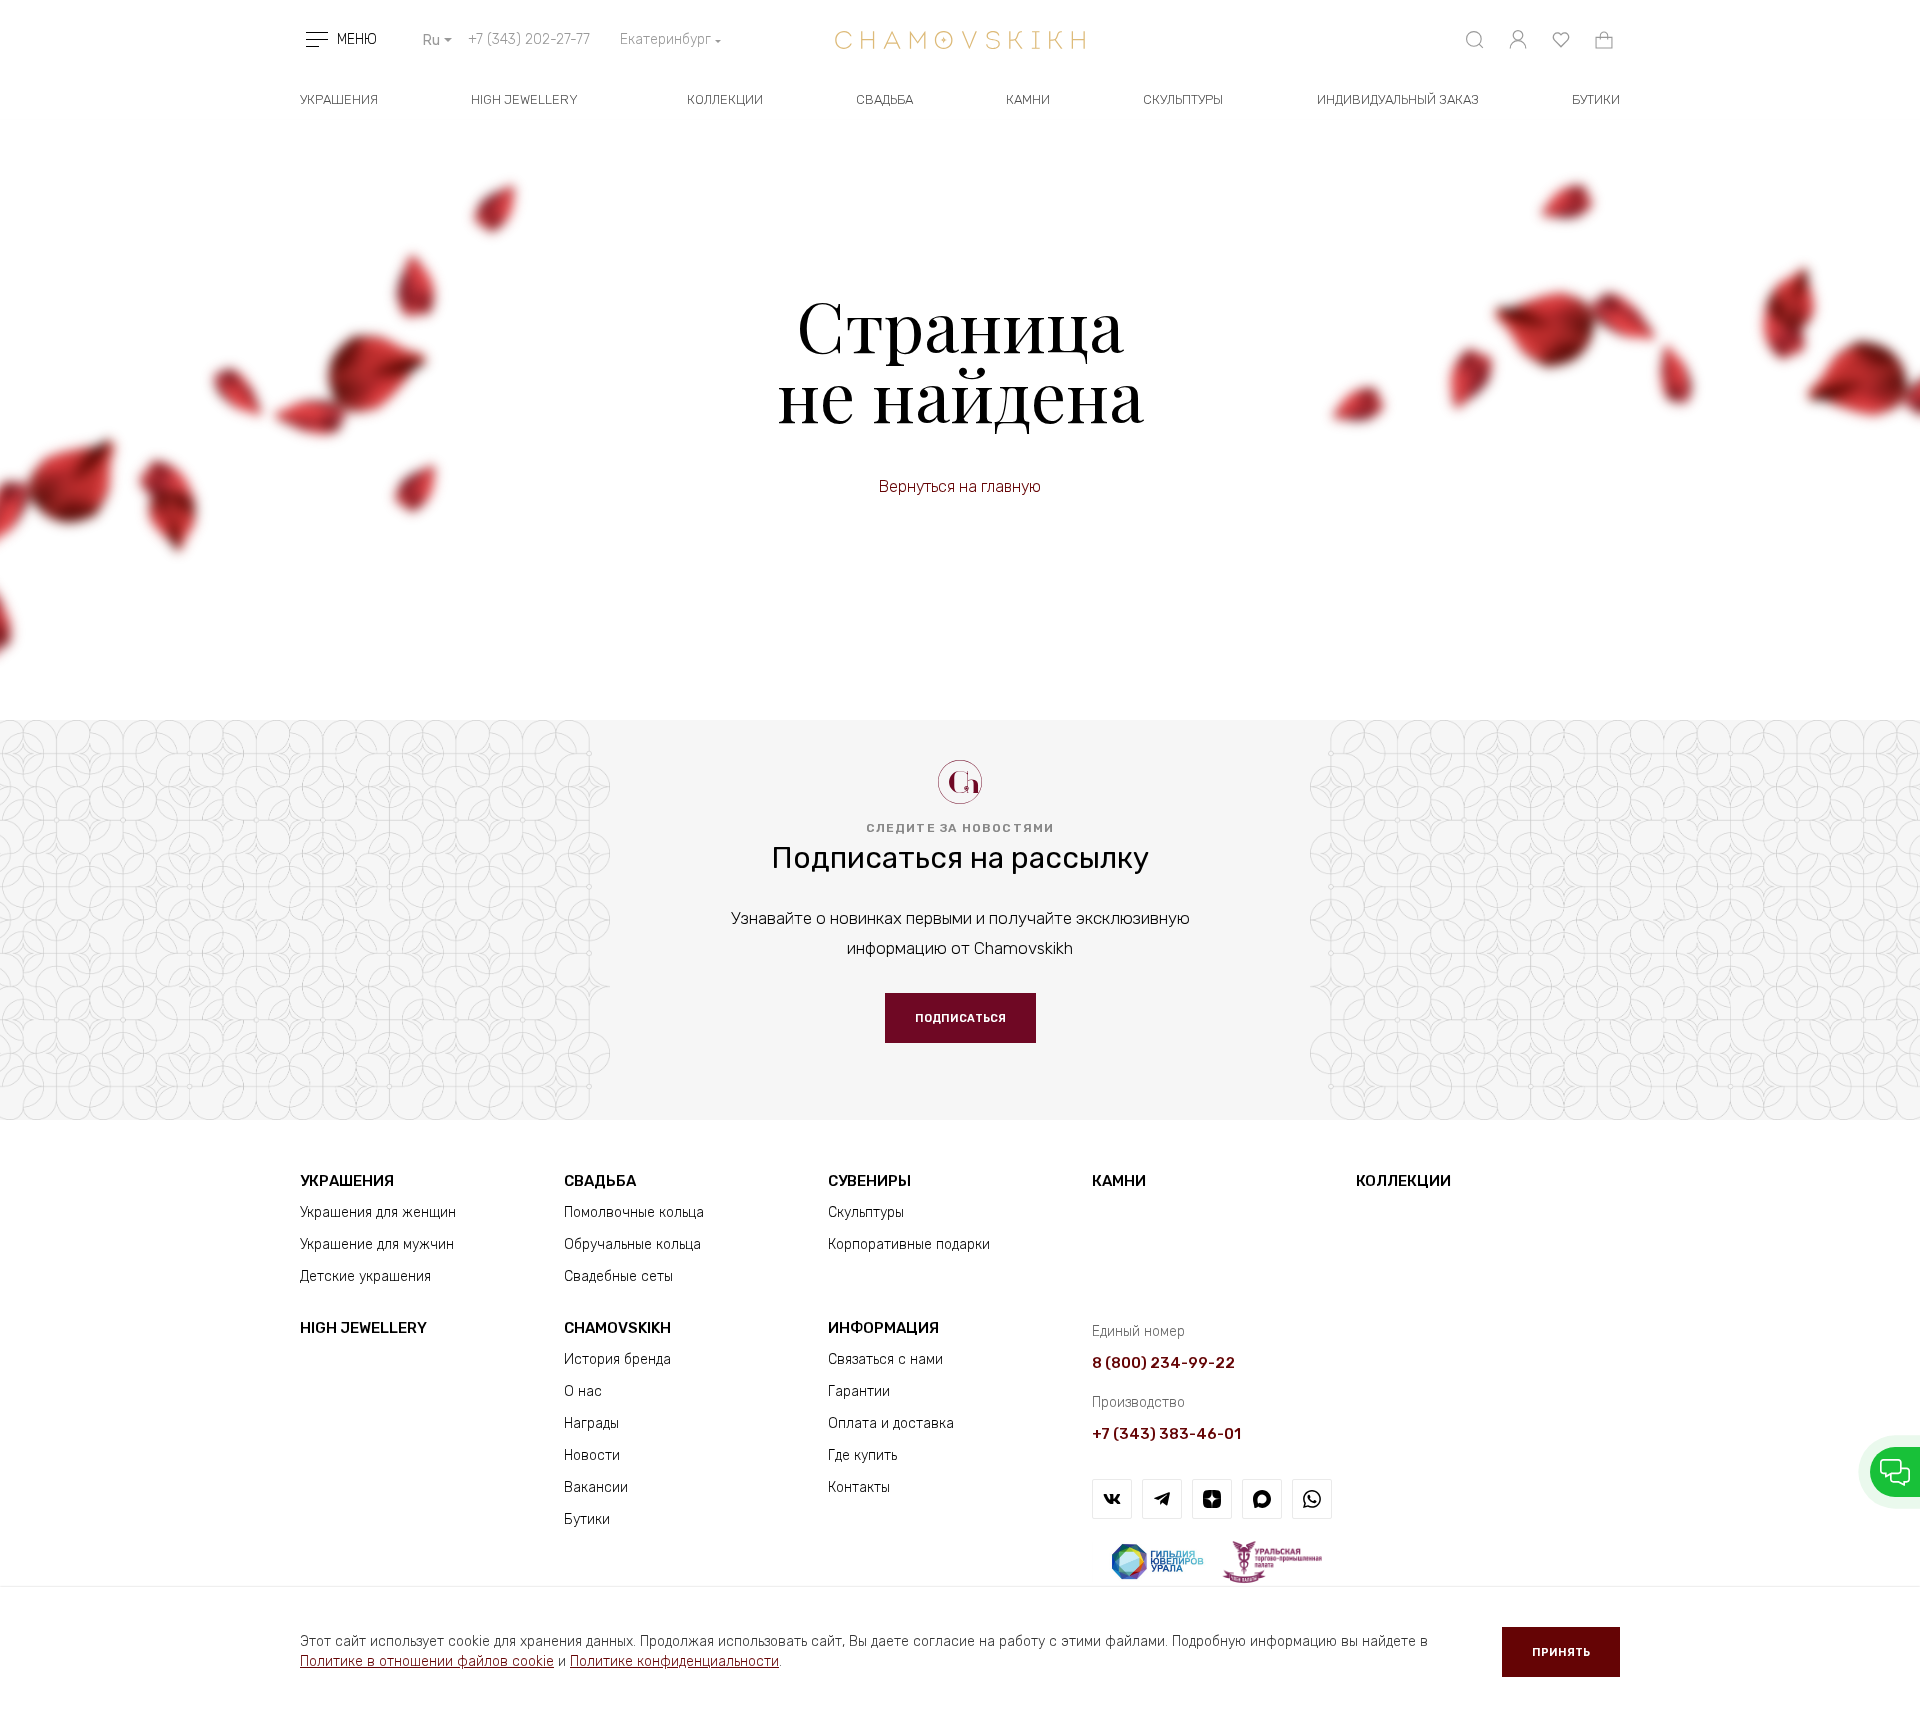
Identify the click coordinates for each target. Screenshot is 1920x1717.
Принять (1561, 1652)
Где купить (862, 1455)
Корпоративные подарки (909, 1244)
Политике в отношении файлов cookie (427, 1661)
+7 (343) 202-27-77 (529, 39)
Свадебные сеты (618, 1276)
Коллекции (725, 99)
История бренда (617, 1359)
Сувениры (869, 1181)
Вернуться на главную (960, 486)
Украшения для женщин (378, 1212)
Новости (592, 1455)
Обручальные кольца (632, 1244)
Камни (1028, 99)
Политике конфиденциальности (674, 1661)
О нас (583, 1391)
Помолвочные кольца (634, 1212)
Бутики (587, 1519)
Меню (357, 39)
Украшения (339, 99)
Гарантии (859, 1391)
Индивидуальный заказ (1398, 99)
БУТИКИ (1596, 99)
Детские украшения (365, 1276)
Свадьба (884, 99)
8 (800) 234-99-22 (1163, 1363)
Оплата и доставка (891, 1423)
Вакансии (596, 1487)
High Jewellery (524, 99)
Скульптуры (1183, 99)
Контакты (859, 1487)
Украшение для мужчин (377, 1244)
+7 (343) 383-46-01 (1166, 1434)
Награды (591, 1423)
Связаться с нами (885, 1359)
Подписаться (960, 1018)
